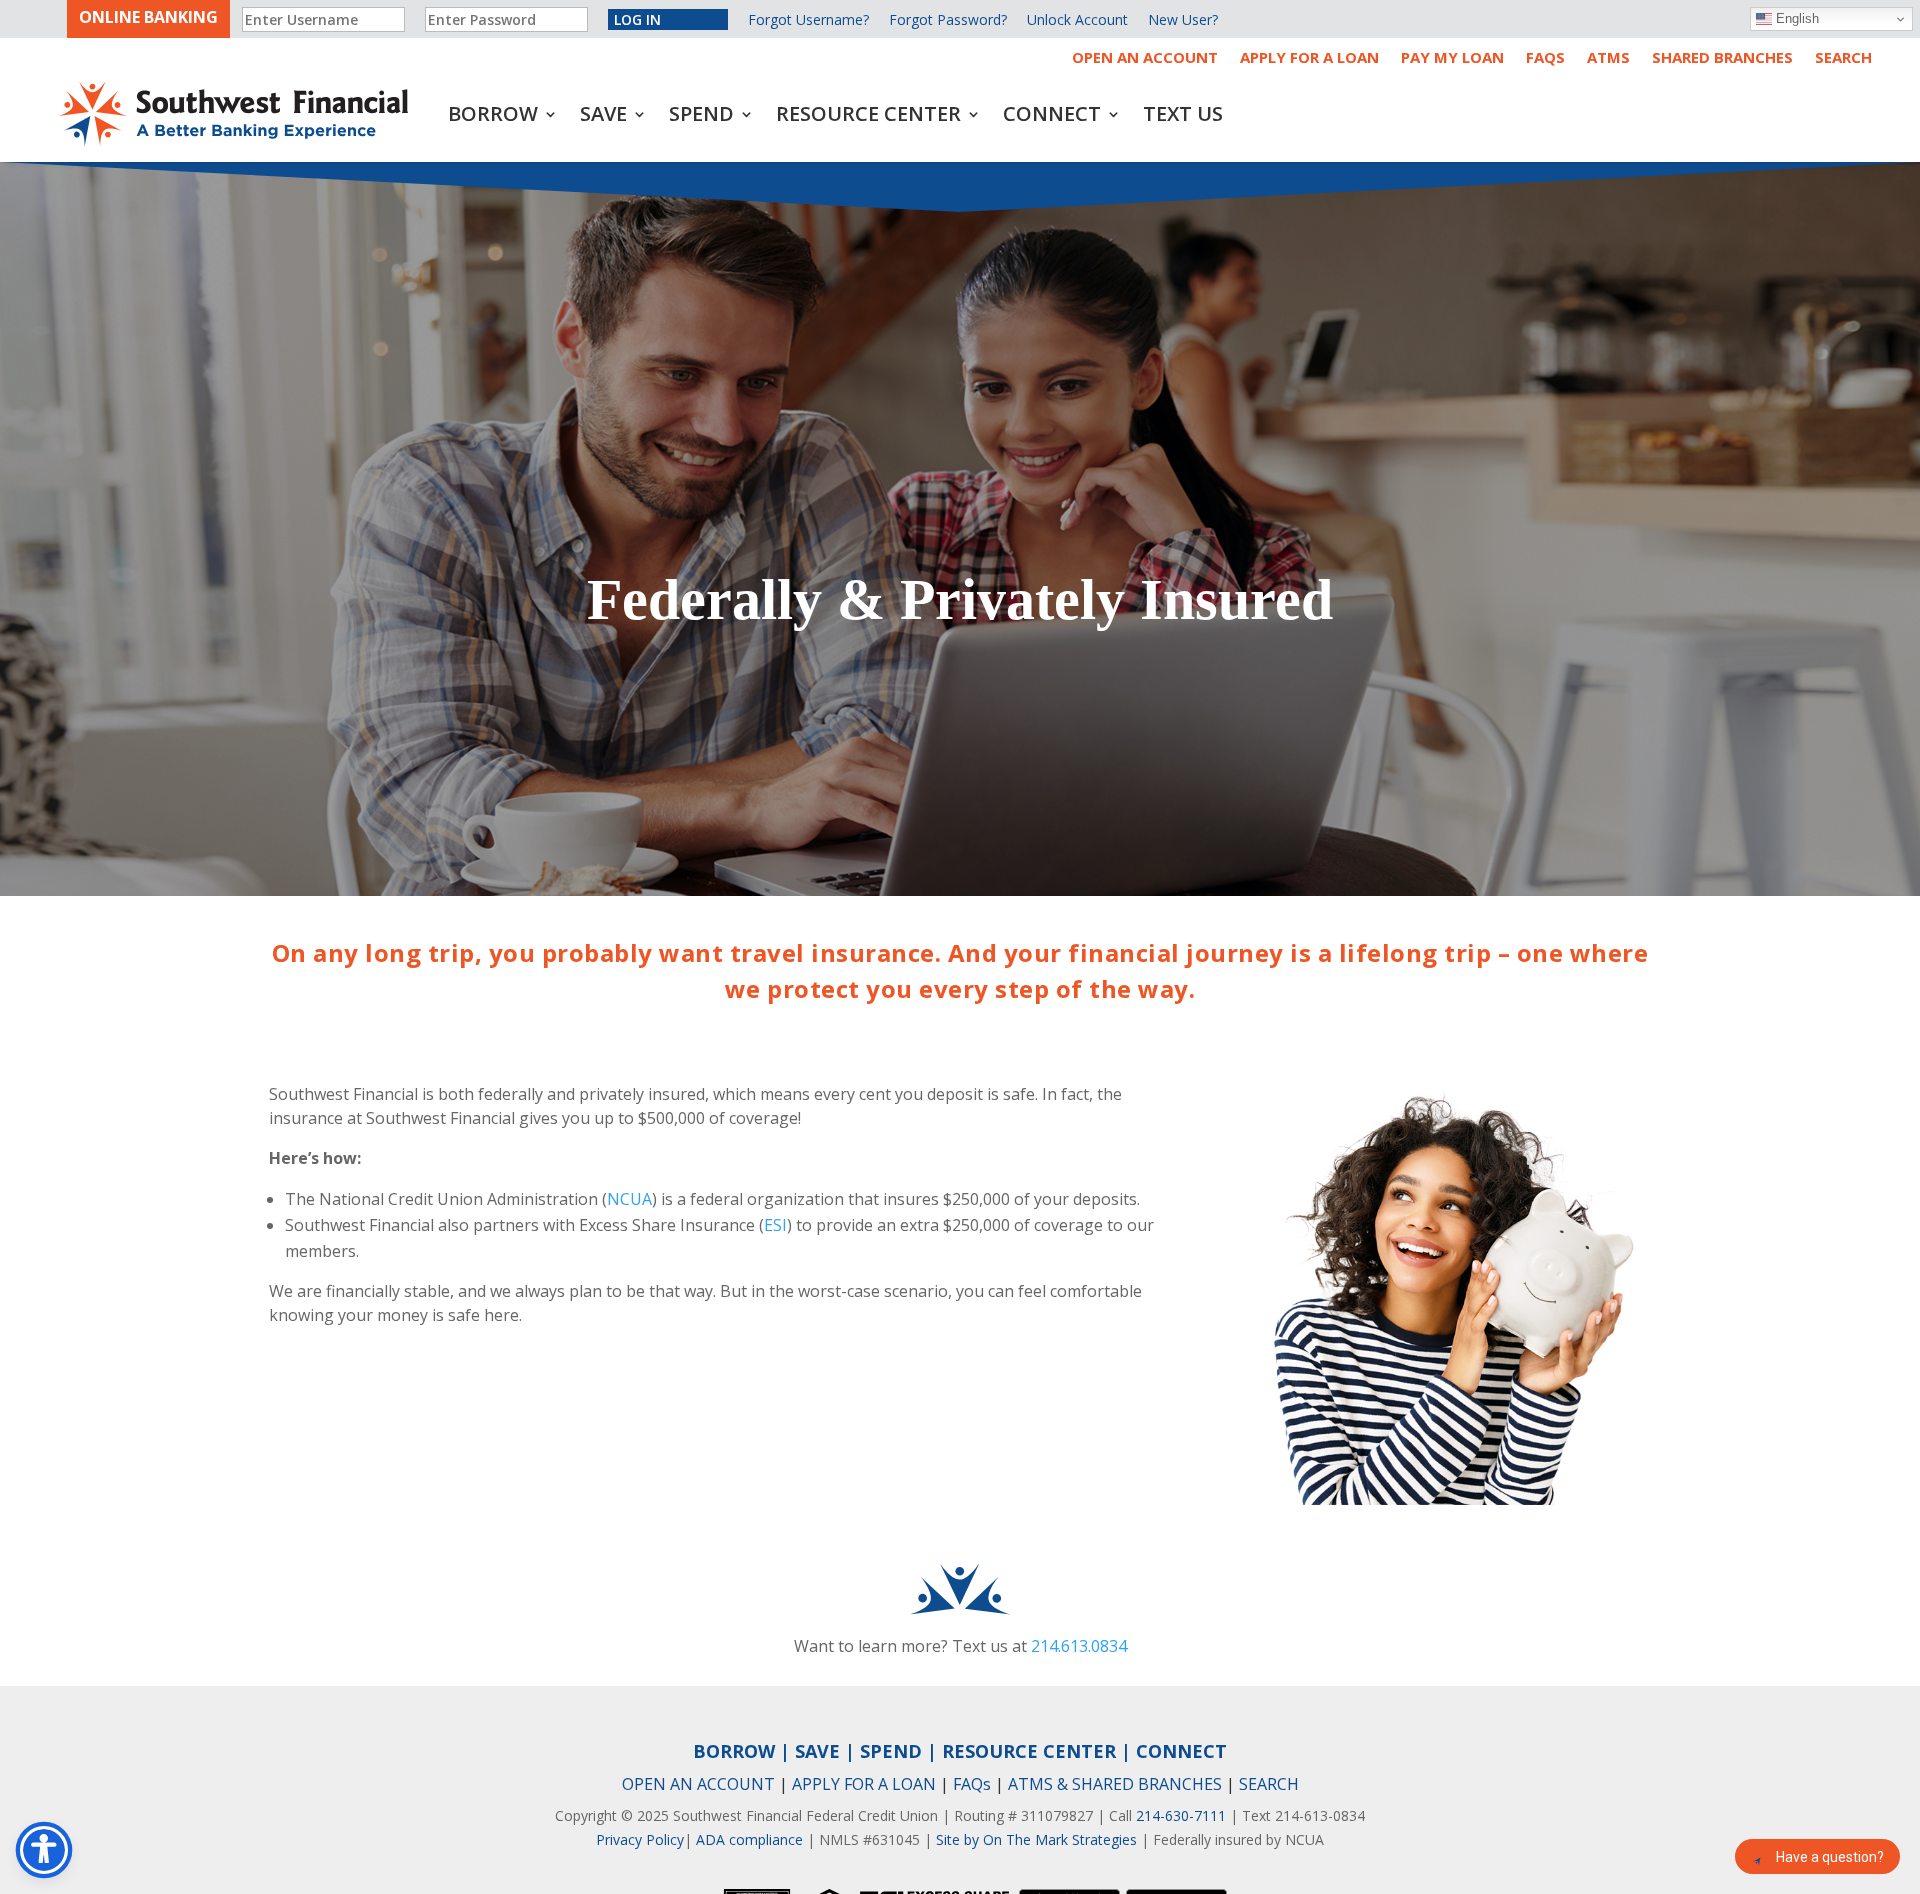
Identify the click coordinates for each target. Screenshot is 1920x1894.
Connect (1052, 113)
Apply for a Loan (1309, 58)
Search (1843, 58)
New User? (1183, 19)
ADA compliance (749, 1839)
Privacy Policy (640, 1839)
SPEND (891, 1751)
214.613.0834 (1079, 1646)
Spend (701, 113)
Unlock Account (1077, 19)
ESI (775, 1225)
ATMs (1608, 58)
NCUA (629, 1199)
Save (603, 113)
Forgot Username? (808, 19)
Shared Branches (1722, 58)
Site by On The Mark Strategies (1036, 1839)
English (1795, 18)
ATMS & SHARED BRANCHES (1115, 1784)
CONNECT (1181, 1751)
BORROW (734, 1751)
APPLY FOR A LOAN (864, 1784)
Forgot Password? (948, 19)
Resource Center (868, 113)
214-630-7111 (1181, 1815)
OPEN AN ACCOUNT (698, 1784)
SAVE (817, 1751)
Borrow (493, 113)
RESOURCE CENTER (1029, 1751)
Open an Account (1145, 58)
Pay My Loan (1452, 58)
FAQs (1545, 58)
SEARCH (1269, 1784)
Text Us (1183, 113)
